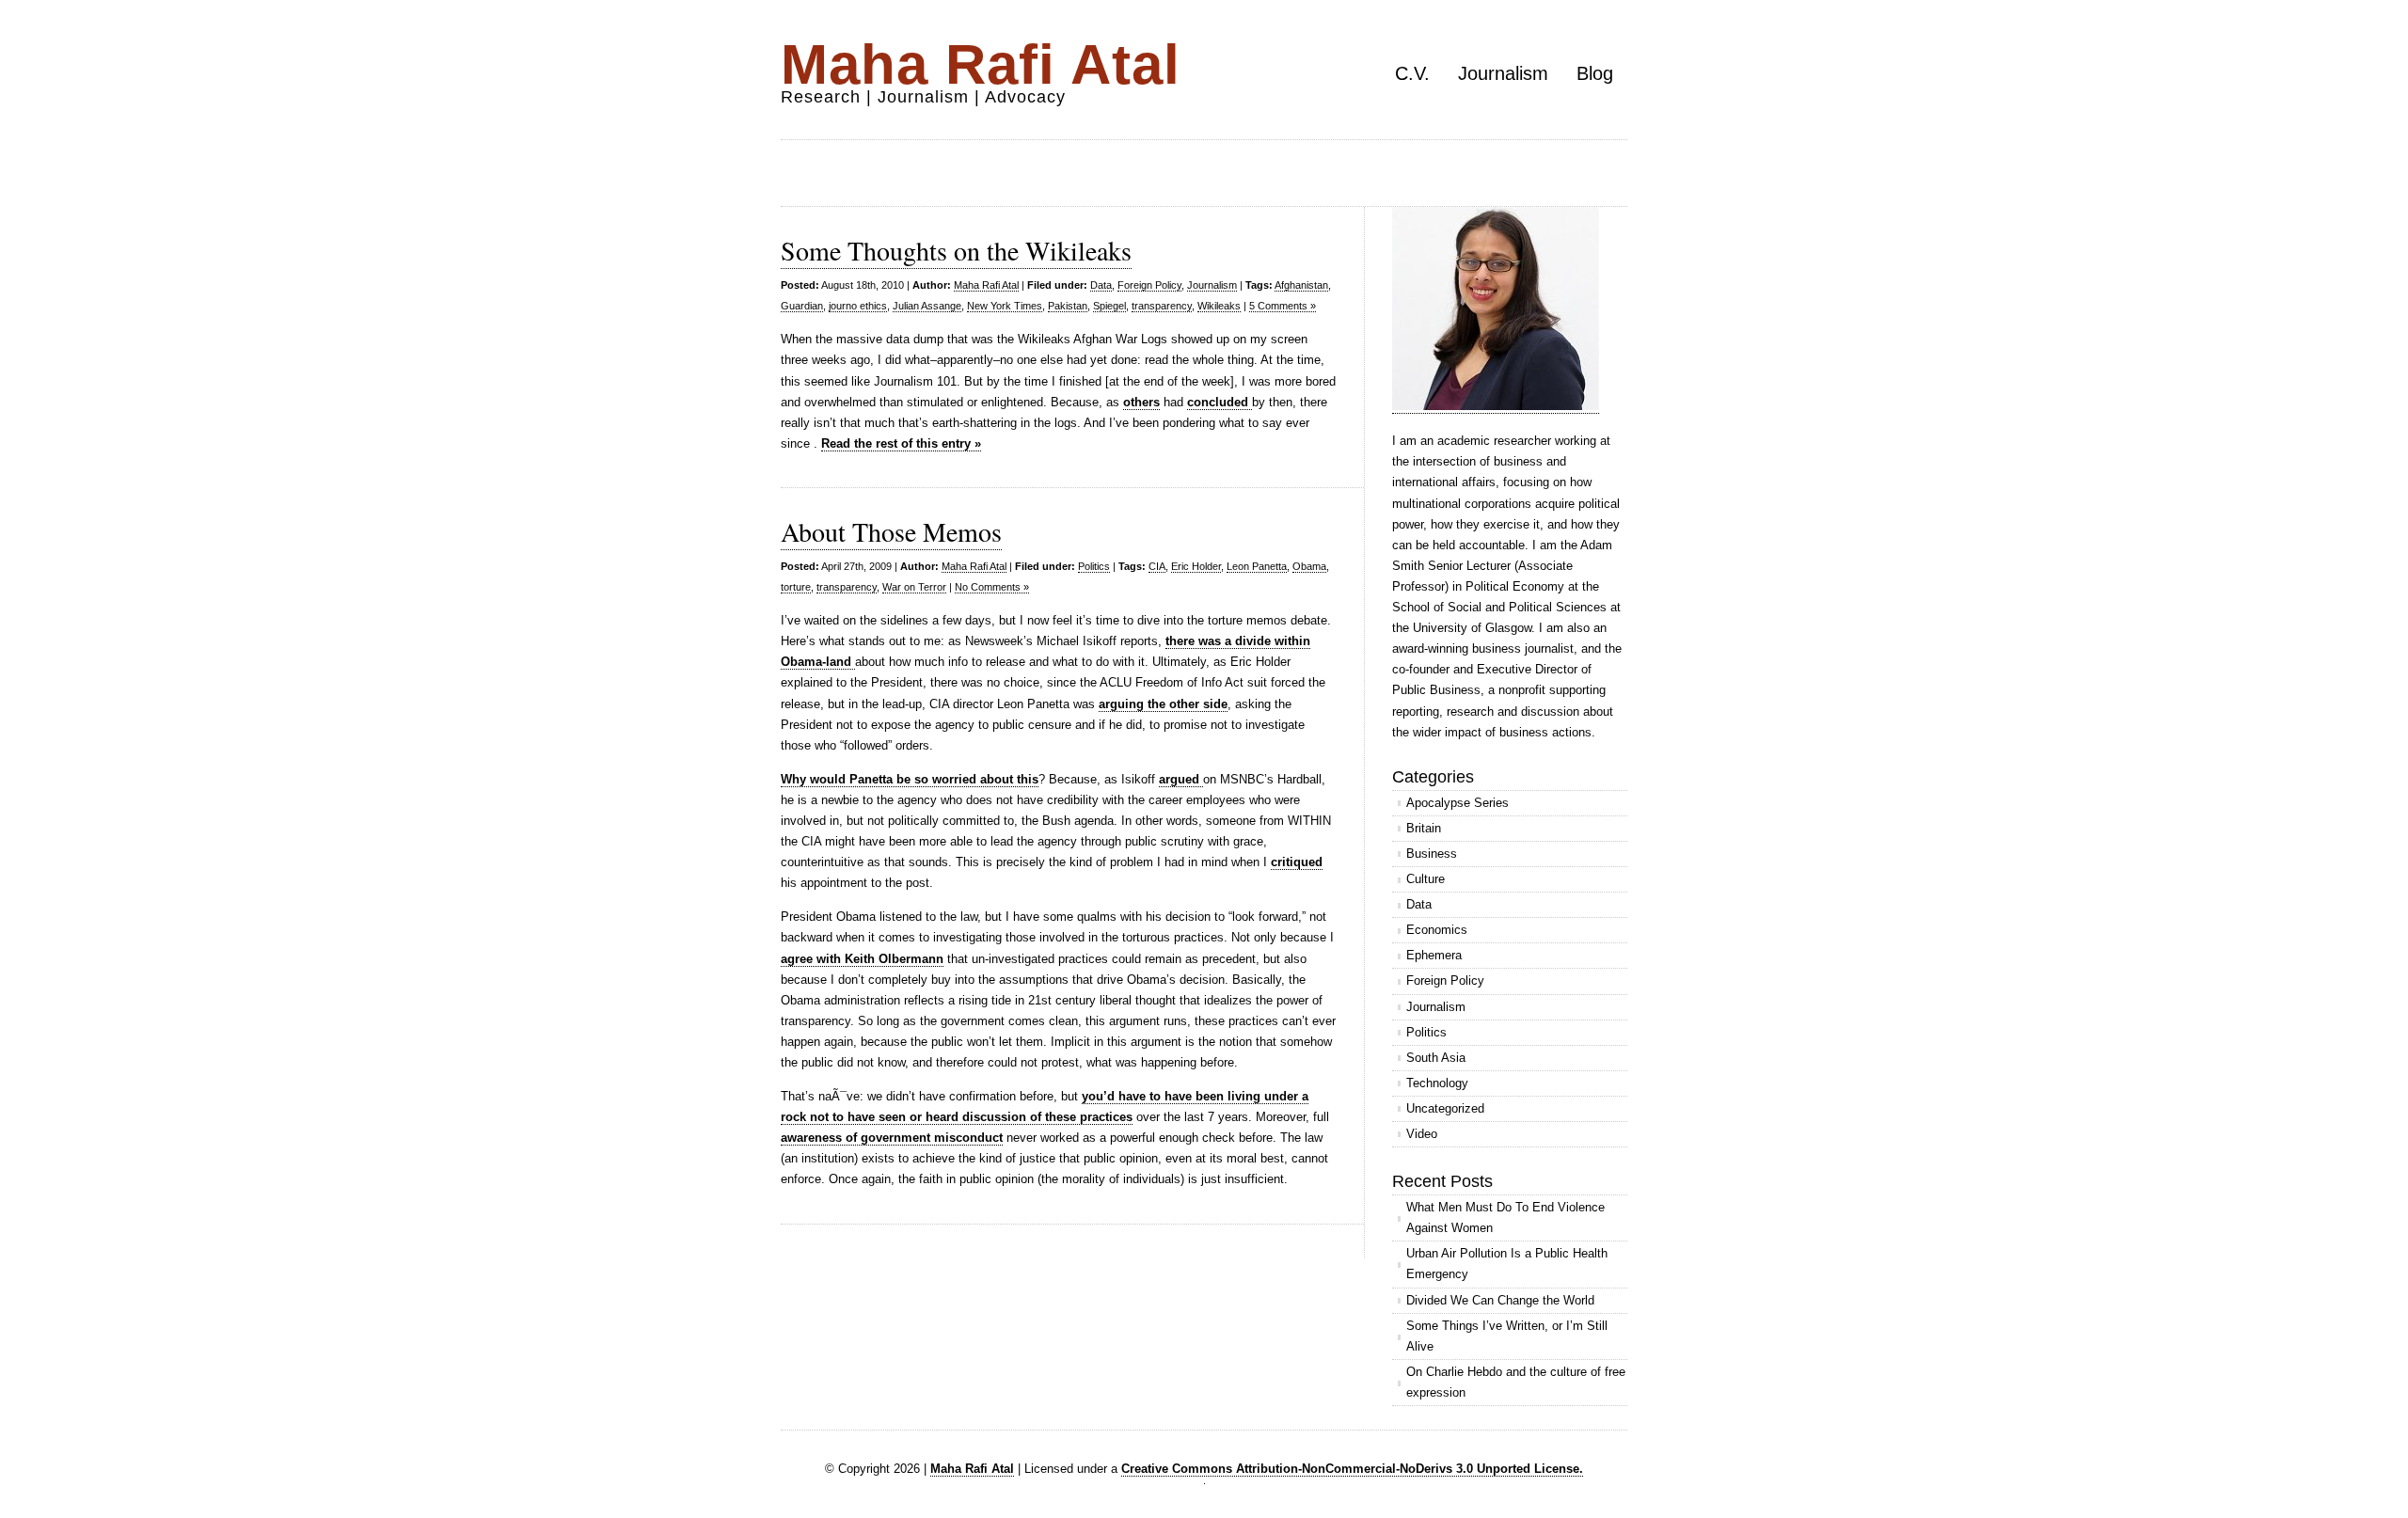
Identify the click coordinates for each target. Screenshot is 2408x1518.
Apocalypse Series (1457, 803)
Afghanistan (1301, 285)
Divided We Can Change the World (1500, 1300)
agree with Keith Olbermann (862, 959)
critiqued (1297, 862)
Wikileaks (1219, 306)
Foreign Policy (1149, 285)
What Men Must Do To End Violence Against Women (1505, 1218)
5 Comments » (1283, 306)
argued (1181, 779)
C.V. (1412, 73)
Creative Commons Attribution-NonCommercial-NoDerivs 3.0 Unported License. (1352, 1469)
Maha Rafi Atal (981, 64)
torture (796, 587)
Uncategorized (1445, 1108)
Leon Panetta (1257, 566)
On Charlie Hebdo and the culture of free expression (1516, 1382)
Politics (1094, 566)
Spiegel (1109, 306)
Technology (1437, 1083)
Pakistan (1068, 306)
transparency (1162, 306)
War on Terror (914, 587)
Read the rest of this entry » (901, 443)
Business (1432, 854)
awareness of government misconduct (892, 1138)
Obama (1309, 566)
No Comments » (992, 587)
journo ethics (858, 306)
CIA (1157, 566)
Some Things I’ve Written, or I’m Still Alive (1507, 1336)
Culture (1426, 879)
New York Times (1005, 306)
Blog (1595, 73)
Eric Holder (1196, 566)
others (1141, 402)
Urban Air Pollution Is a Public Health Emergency (1507, 1264)
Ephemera (1434, 955)
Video (1422, 1134)
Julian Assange (927, 306)
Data (1101, 285)
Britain (1424, 828)
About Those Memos (891, 531)
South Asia (1436, 1058)
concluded (1220, 402)
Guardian (802, 306)
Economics (1437, 930)
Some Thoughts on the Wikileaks (956, 250)
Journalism (1503, 73)
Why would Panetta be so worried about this (910, 779)
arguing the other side (1163, 704)
